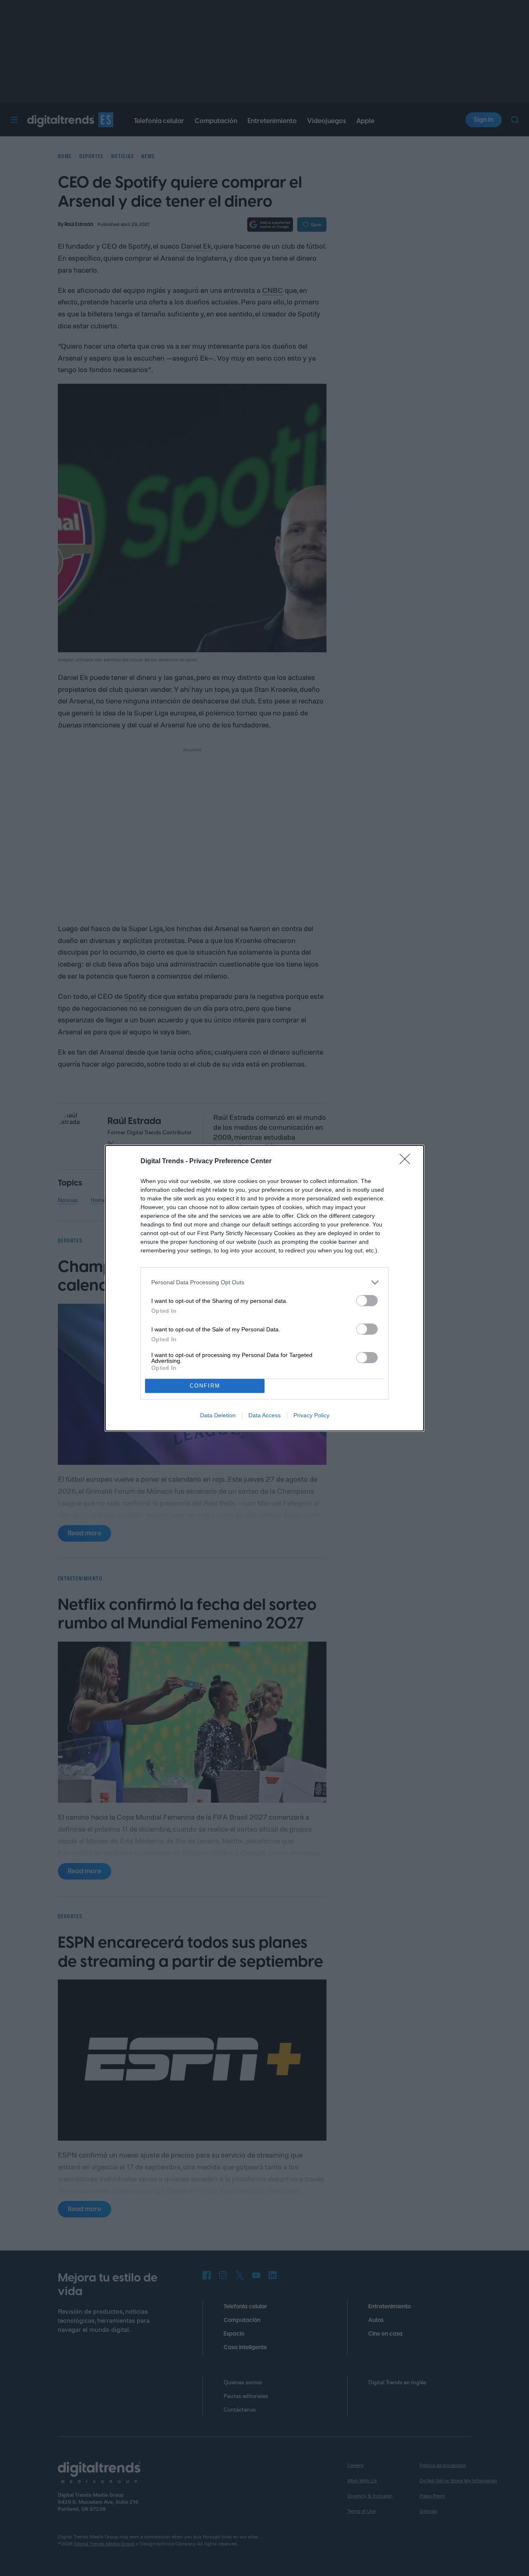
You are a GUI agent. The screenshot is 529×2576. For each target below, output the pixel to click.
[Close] (407, 1162)
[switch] (367, 1301)
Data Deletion (218, 1415)
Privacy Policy (311, 1415)
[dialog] (264, 1288)
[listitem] (264, 1282)
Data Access (264, 1415)
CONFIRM (205, 1386)
